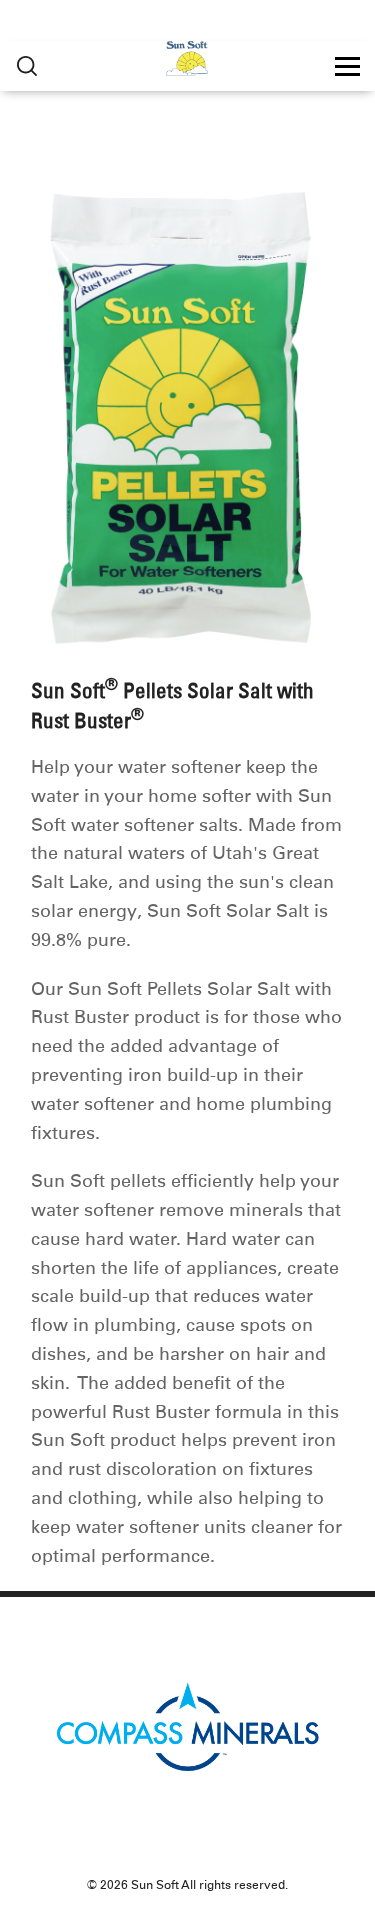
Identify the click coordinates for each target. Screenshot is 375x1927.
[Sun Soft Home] (187, 61)
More (27, 66)
